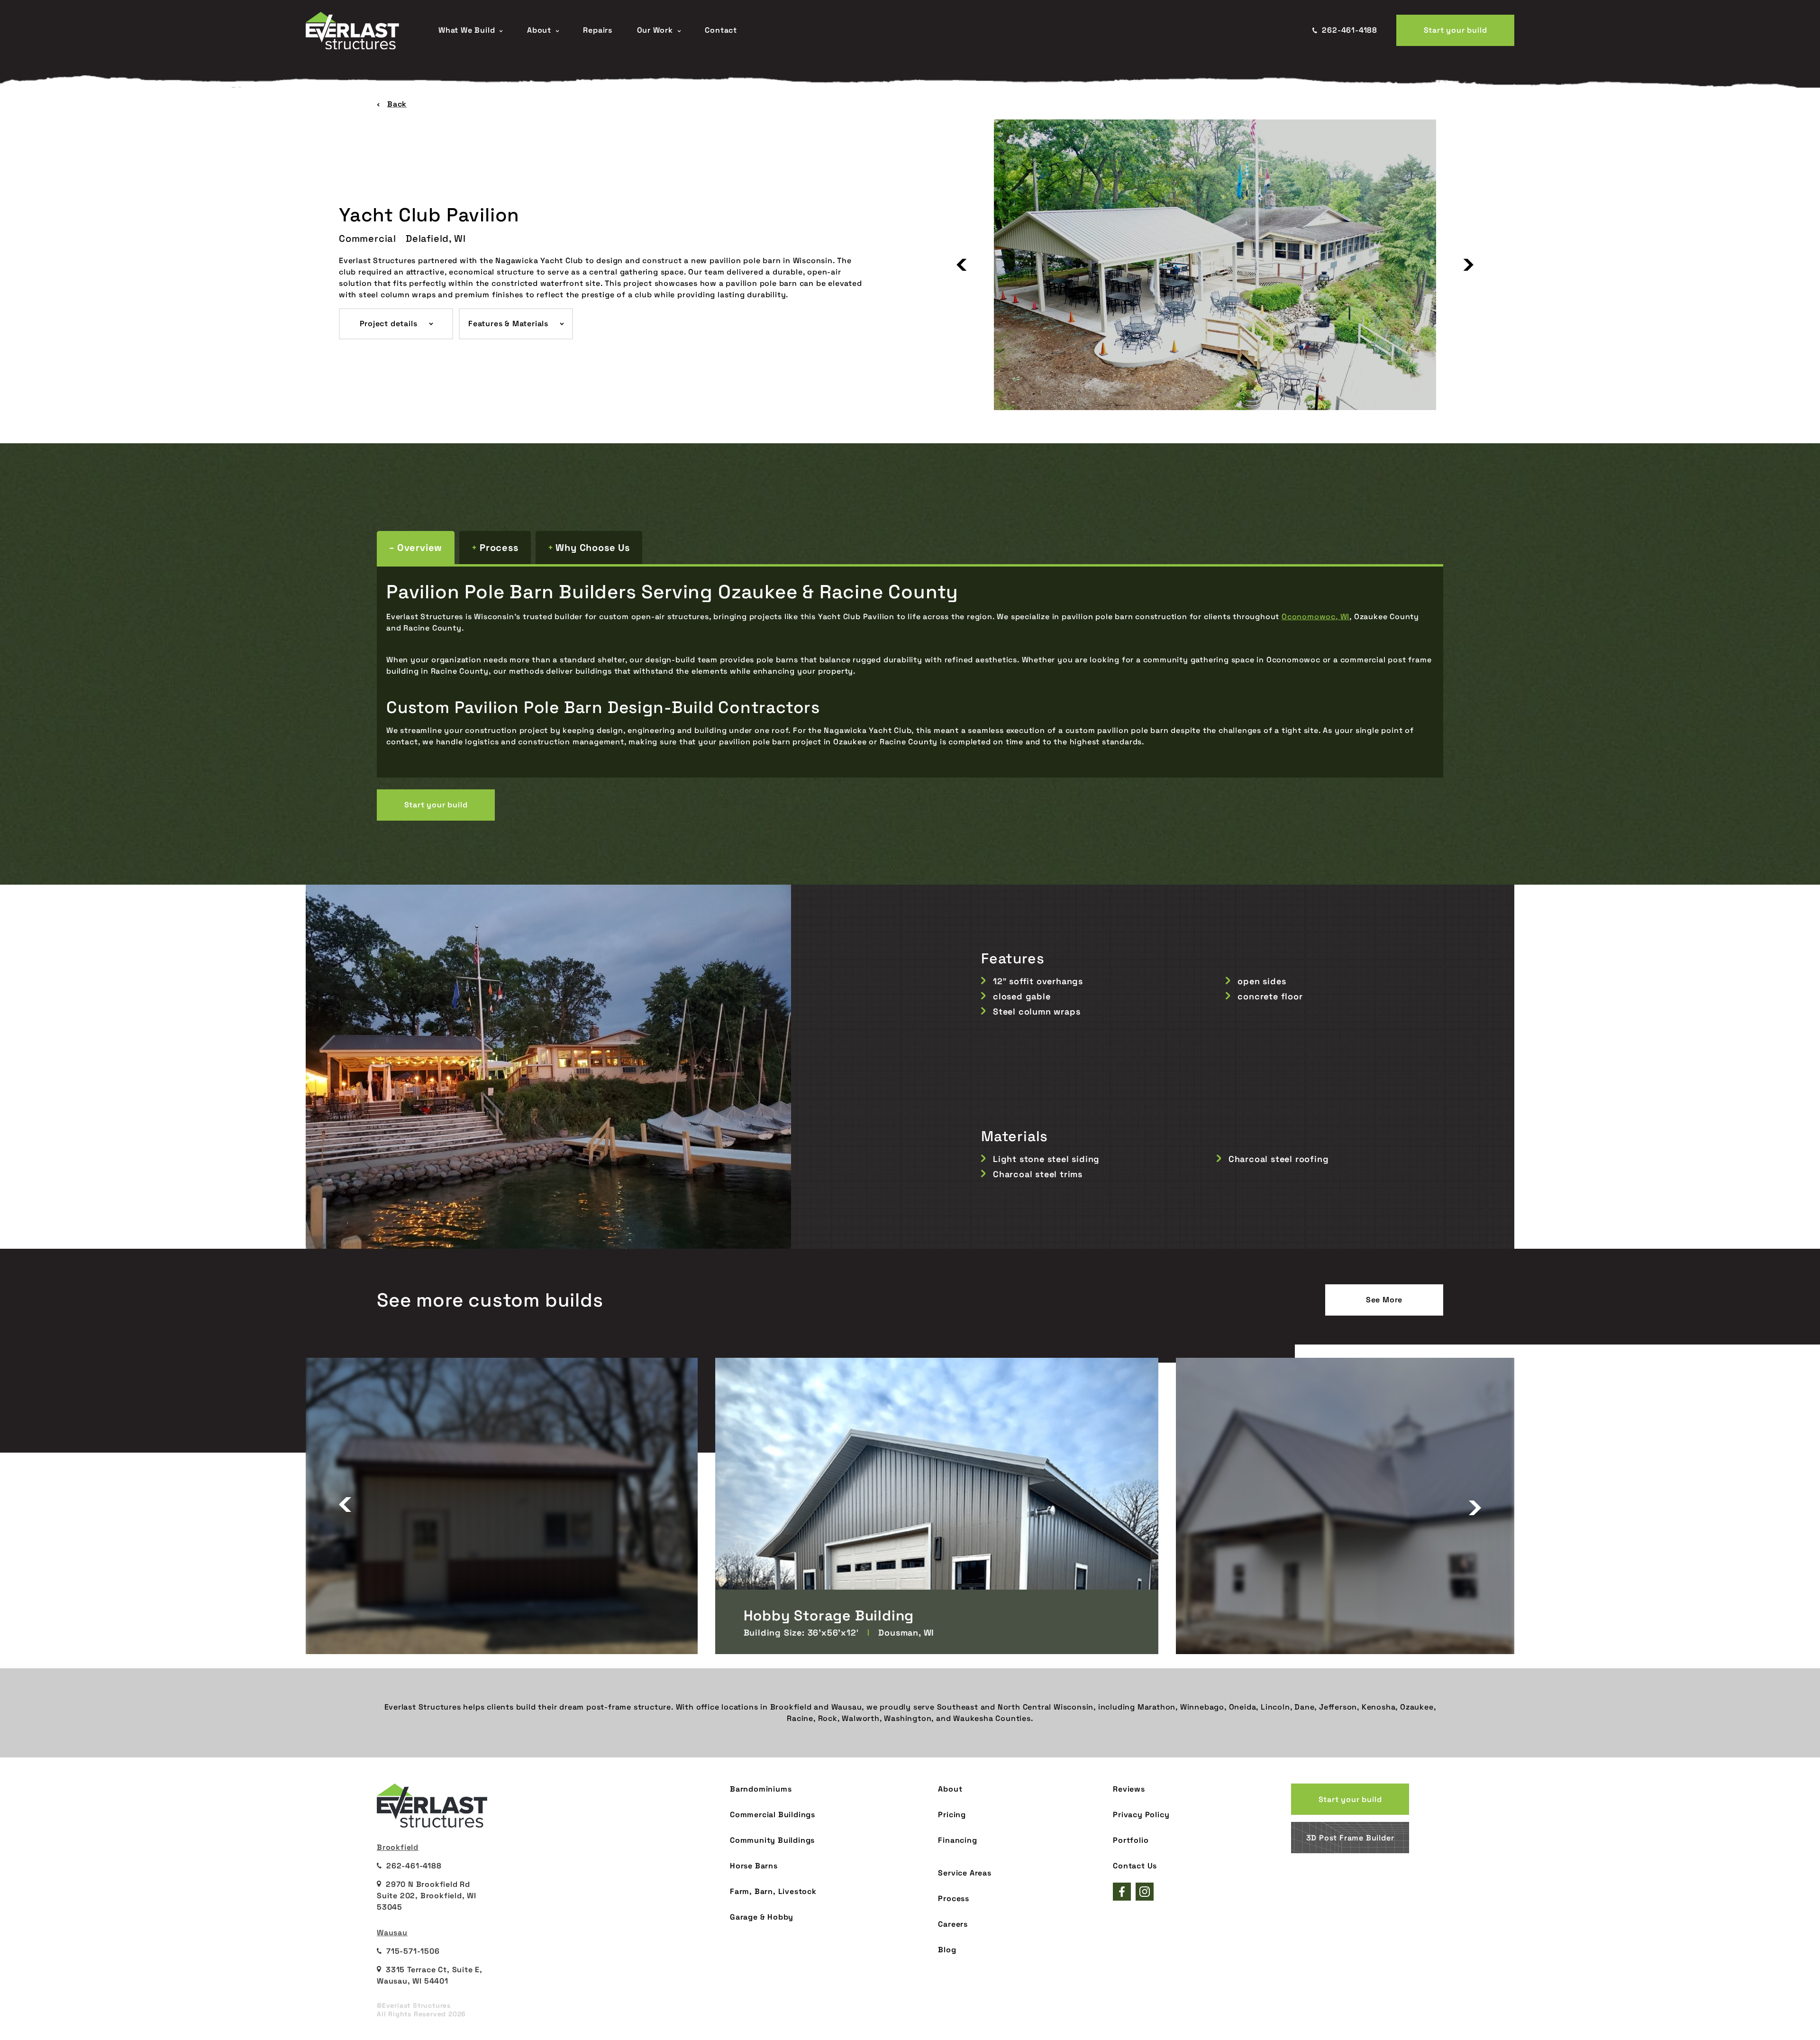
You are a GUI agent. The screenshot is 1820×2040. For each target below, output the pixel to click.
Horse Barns (754, 1866)
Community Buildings (772, 1840)
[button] (962, 265)
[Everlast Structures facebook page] (1122, 1892)
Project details (389, 324)
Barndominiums (761, 1789)
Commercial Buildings (773, 1815)
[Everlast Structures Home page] (363, 31)
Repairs (598, 30)
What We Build (467, 30)
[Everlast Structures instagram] (1145, 1892)
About (539, 30)
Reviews (1129, 1789)
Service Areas (965, 1873)
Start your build (1456, 30)
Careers (953, 1924)
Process (499, 548)
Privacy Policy (1141, 1815)
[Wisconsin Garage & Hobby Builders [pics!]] (450, 1506)
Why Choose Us (592, 548)
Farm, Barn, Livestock (773, 1891)
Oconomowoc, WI (1315, 617)
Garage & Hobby (762, 1917)
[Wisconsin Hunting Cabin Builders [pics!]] (1371, 1506)
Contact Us (1135, 1866)
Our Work (655, 30)
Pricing (952, 1815)
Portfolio (1131, 1840)
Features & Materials (508, 324)
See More (1384, 1300)
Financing (957, 1840)
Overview (420, 548)
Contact (721, 30)
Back (397, 104)
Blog (947, 1950)
